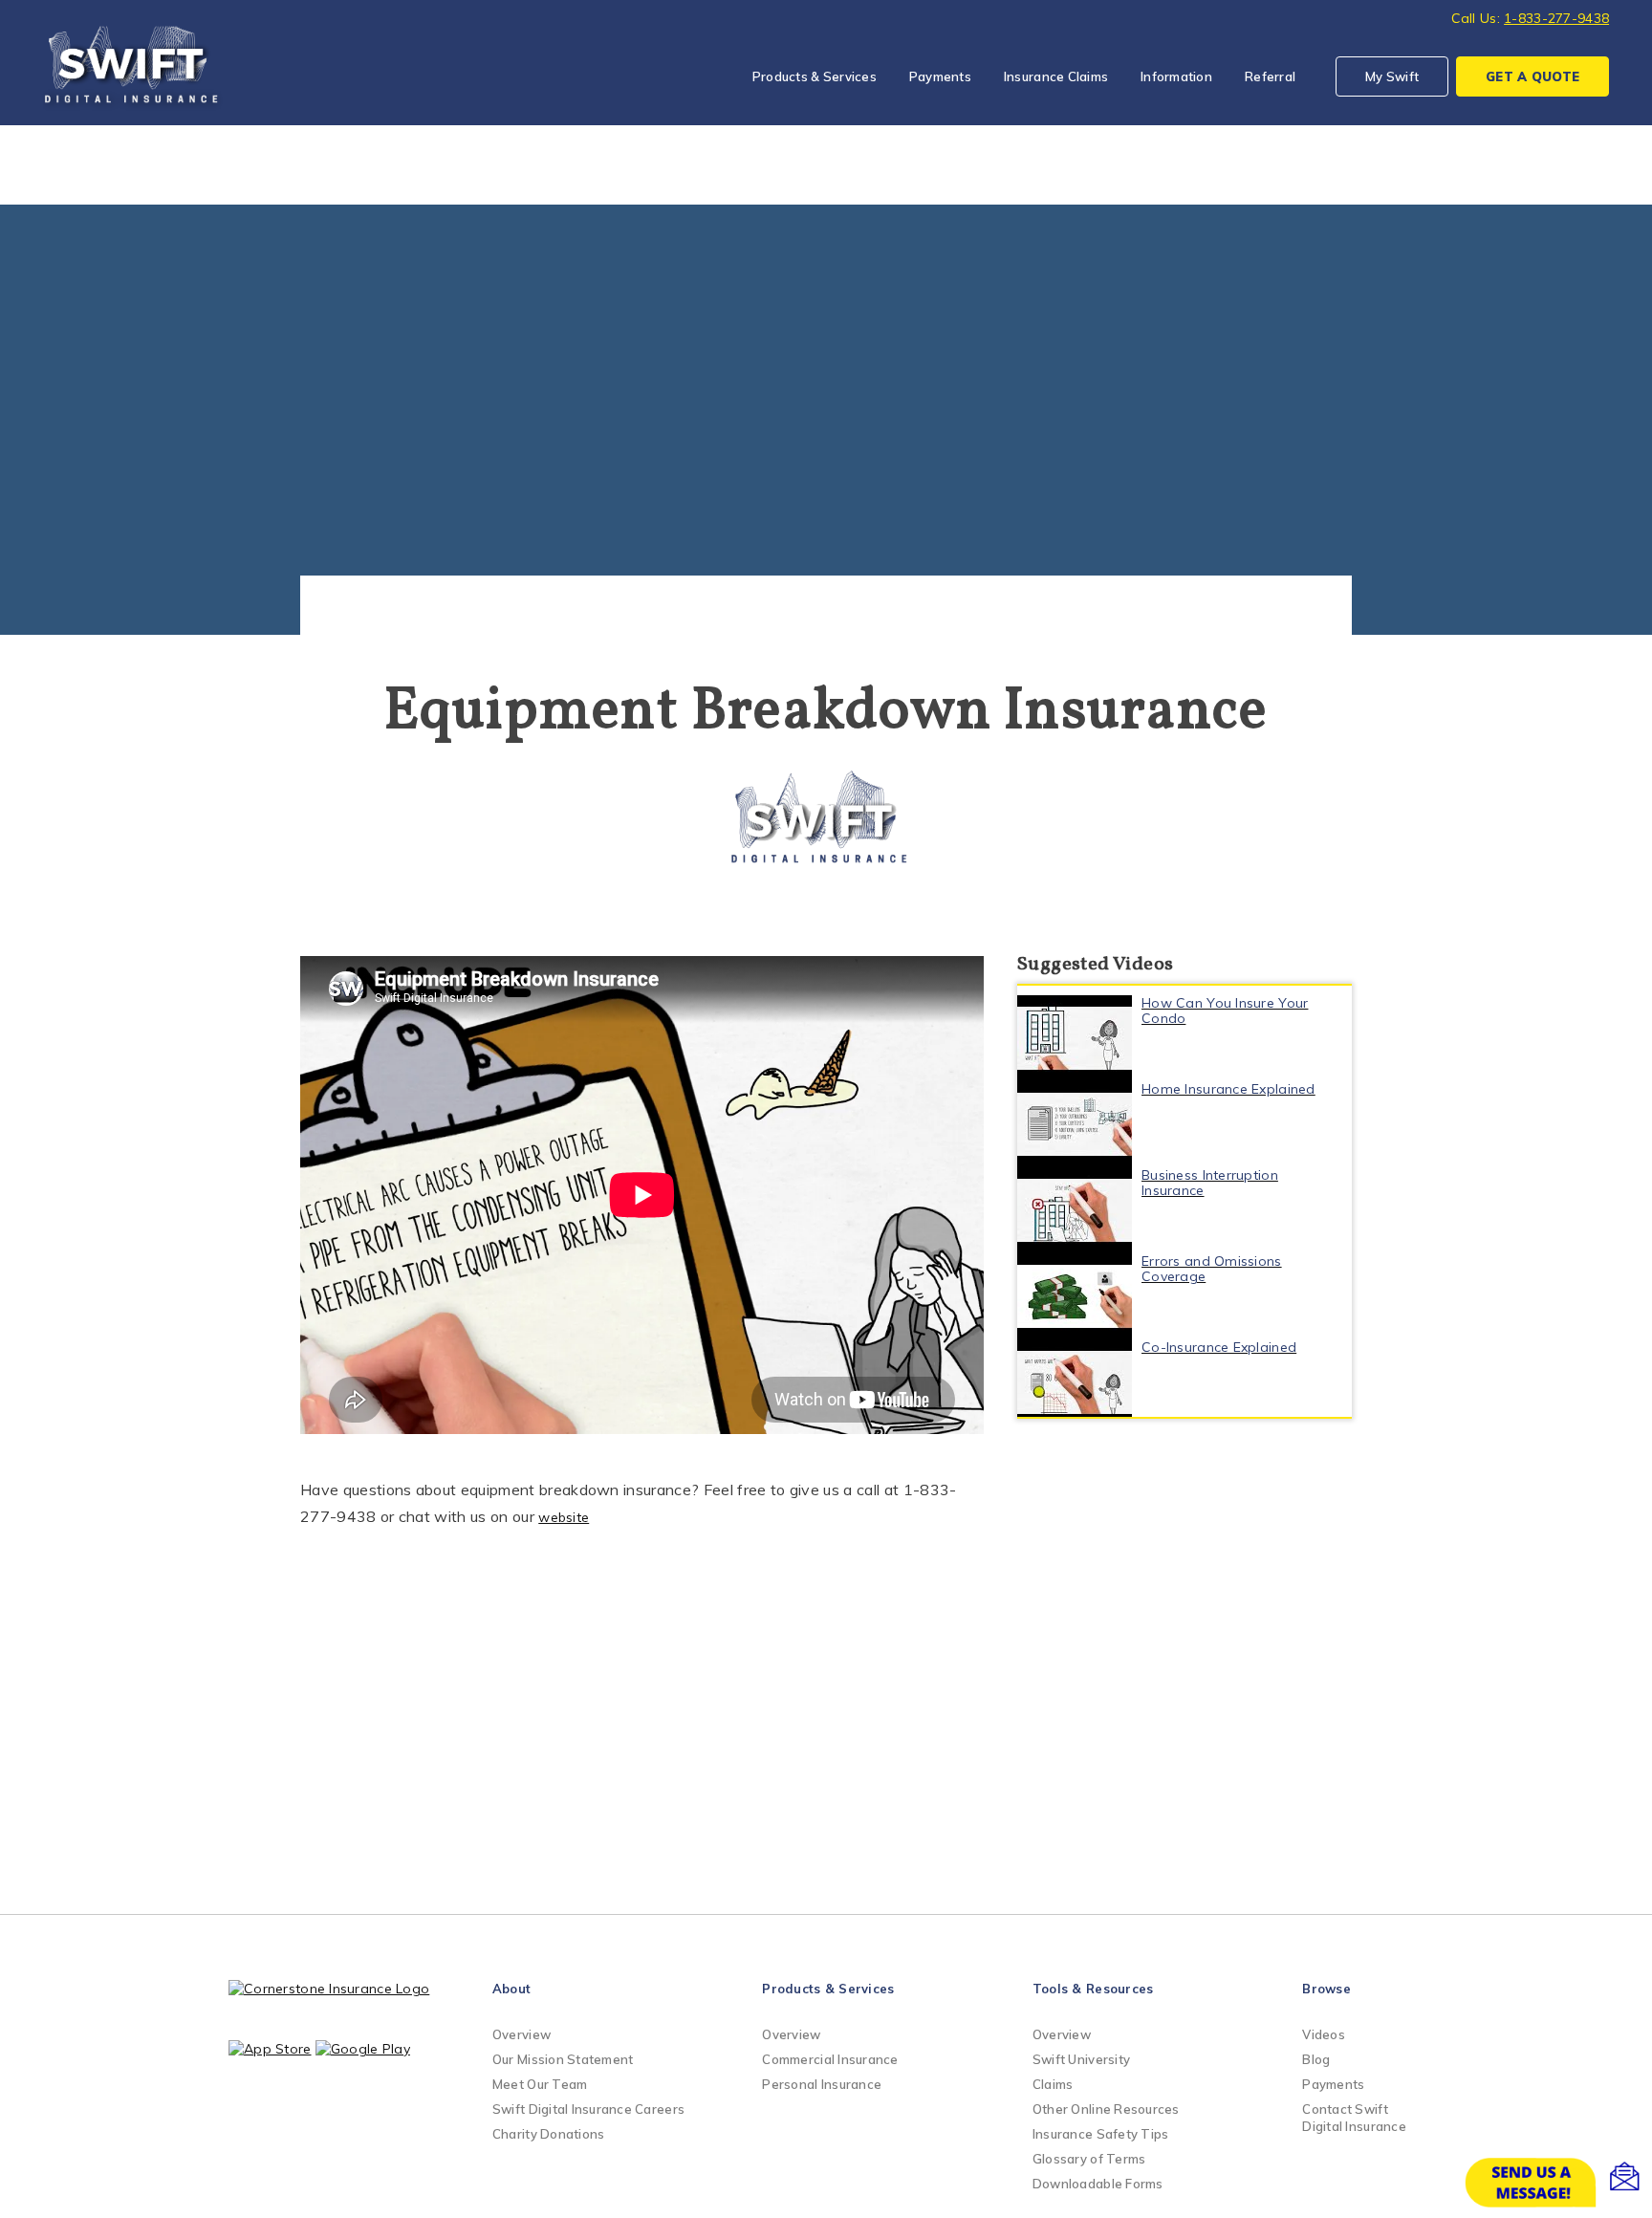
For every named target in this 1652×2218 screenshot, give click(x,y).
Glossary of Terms (1089, 2159)
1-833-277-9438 (1556, 18)
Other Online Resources (1106, 2109)
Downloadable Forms (1098, 2184)
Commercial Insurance (830, 2059)
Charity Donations (548, 2134)
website (564, 1517)
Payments (940, 76)
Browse (1326, 1989)
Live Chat (1556, 2183)
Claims (1053, 2084)
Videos (1324, 2034)
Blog (1316, 2059)
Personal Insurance (822, 2084)
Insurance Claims (1056, 76)
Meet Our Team (540, 2084)
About (511, 1989)
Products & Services (815, 76)
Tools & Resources (1093, 1989)
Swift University (1081, 2059)
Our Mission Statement (563, 2059)
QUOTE (1532, 76)
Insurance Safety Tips (1100, 2134)
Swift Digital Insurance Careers (588, 2109)
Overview (522, 2034)
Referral (1270, 76)
